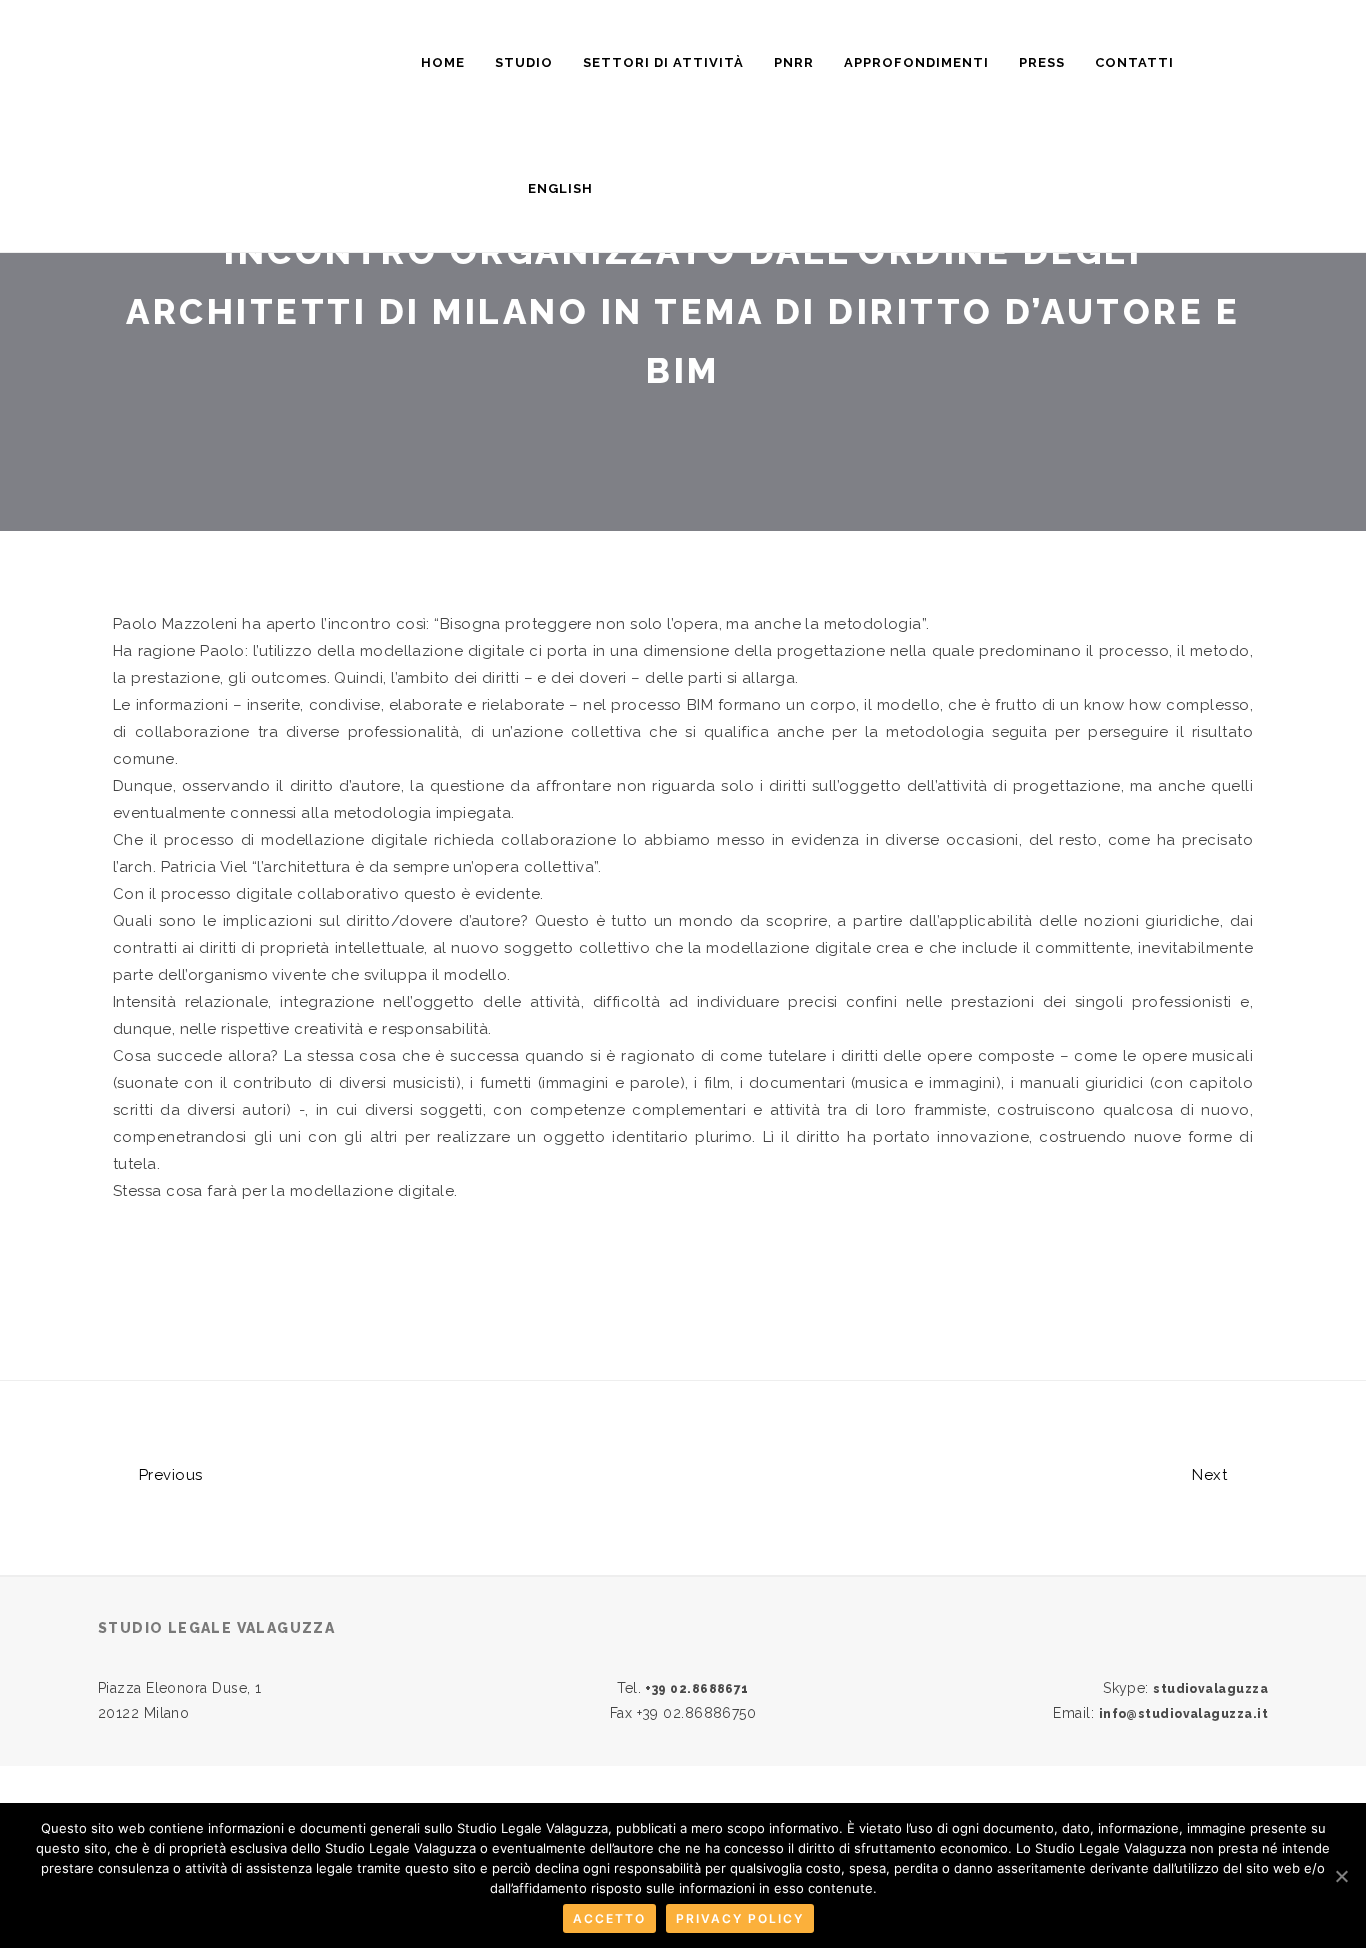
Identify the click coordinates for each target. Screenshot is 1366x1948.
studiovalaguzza (1210, 1689)
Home (443, 62)
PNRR (794, 62)
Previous (168, 1475)
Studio (524, 62)
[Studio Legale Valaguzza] (273, 53)
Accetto (609, 1918)
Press (1042, 62)
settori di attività (663, 62)
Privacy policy (740, 1918)
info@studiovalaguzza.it (1183, 1714)
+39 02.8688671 (696, 1689)
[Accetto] (1341, 1876)
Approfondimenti (916, 62)
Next (1211, 1475)
